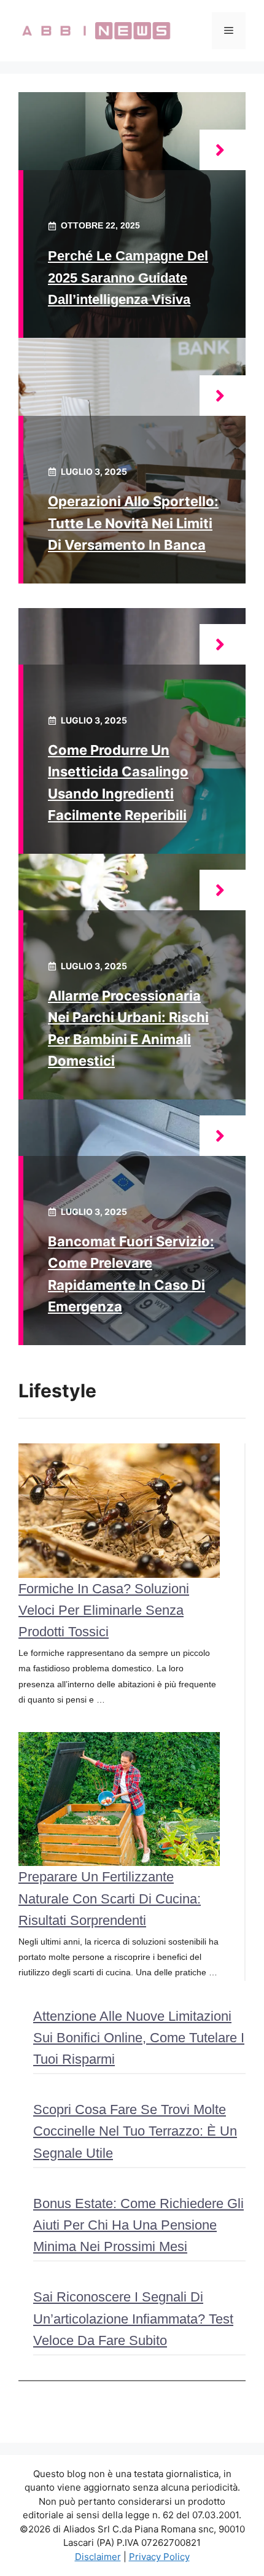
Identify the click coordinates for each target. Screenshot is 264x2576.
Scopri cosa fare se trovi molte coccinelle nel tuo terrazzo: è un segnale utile (135, 2131)
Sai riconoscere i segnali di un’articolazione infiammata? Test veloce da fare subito (133, 2318)
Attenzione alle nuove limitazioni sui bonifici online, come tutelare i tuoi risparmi (139, 2038)
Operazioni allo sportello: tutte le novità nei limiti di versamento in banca (133, 523)
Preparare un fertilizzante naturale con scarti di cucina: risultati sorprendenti (110, 1898)
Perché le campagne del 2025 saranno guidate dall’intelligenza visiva (128, 277)
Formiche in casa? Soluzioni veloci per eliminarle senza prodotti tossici (104, 1610)
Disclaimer (98, 2557)
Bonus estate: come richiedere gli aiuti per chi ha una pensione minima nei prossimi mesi (138, 2225)
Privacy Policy (159, 2557)
